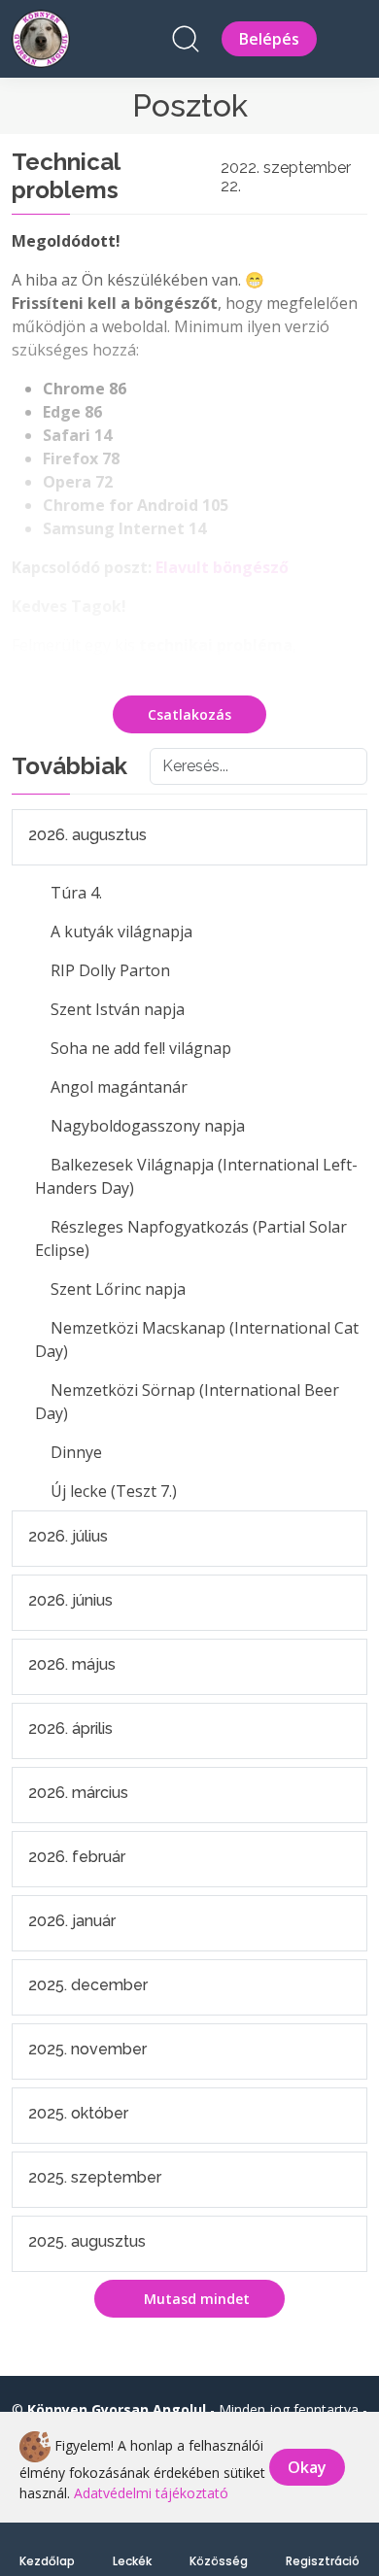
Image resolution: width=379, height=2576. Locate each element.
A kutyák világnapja (121, 932)
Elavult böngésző (222, 567)
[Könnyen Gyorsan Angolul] (41, 36)
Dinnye (76, 1452)
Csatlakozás (189, 714)
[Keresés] (186, 39)
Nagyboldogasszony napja (148, 1126)
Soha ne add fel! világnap (141, 1048)
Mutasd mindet (195, 2299)
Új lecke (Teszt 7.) (114, 1491)
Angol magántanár (119, 1087)
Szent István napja (118, 1009)
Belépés (269, 39)
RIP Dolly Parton (110, 970)
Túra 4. (76, 893)
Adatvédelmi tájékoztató (151, 2493)
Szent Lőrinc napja (118, 1289)
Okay (307, 2467)
